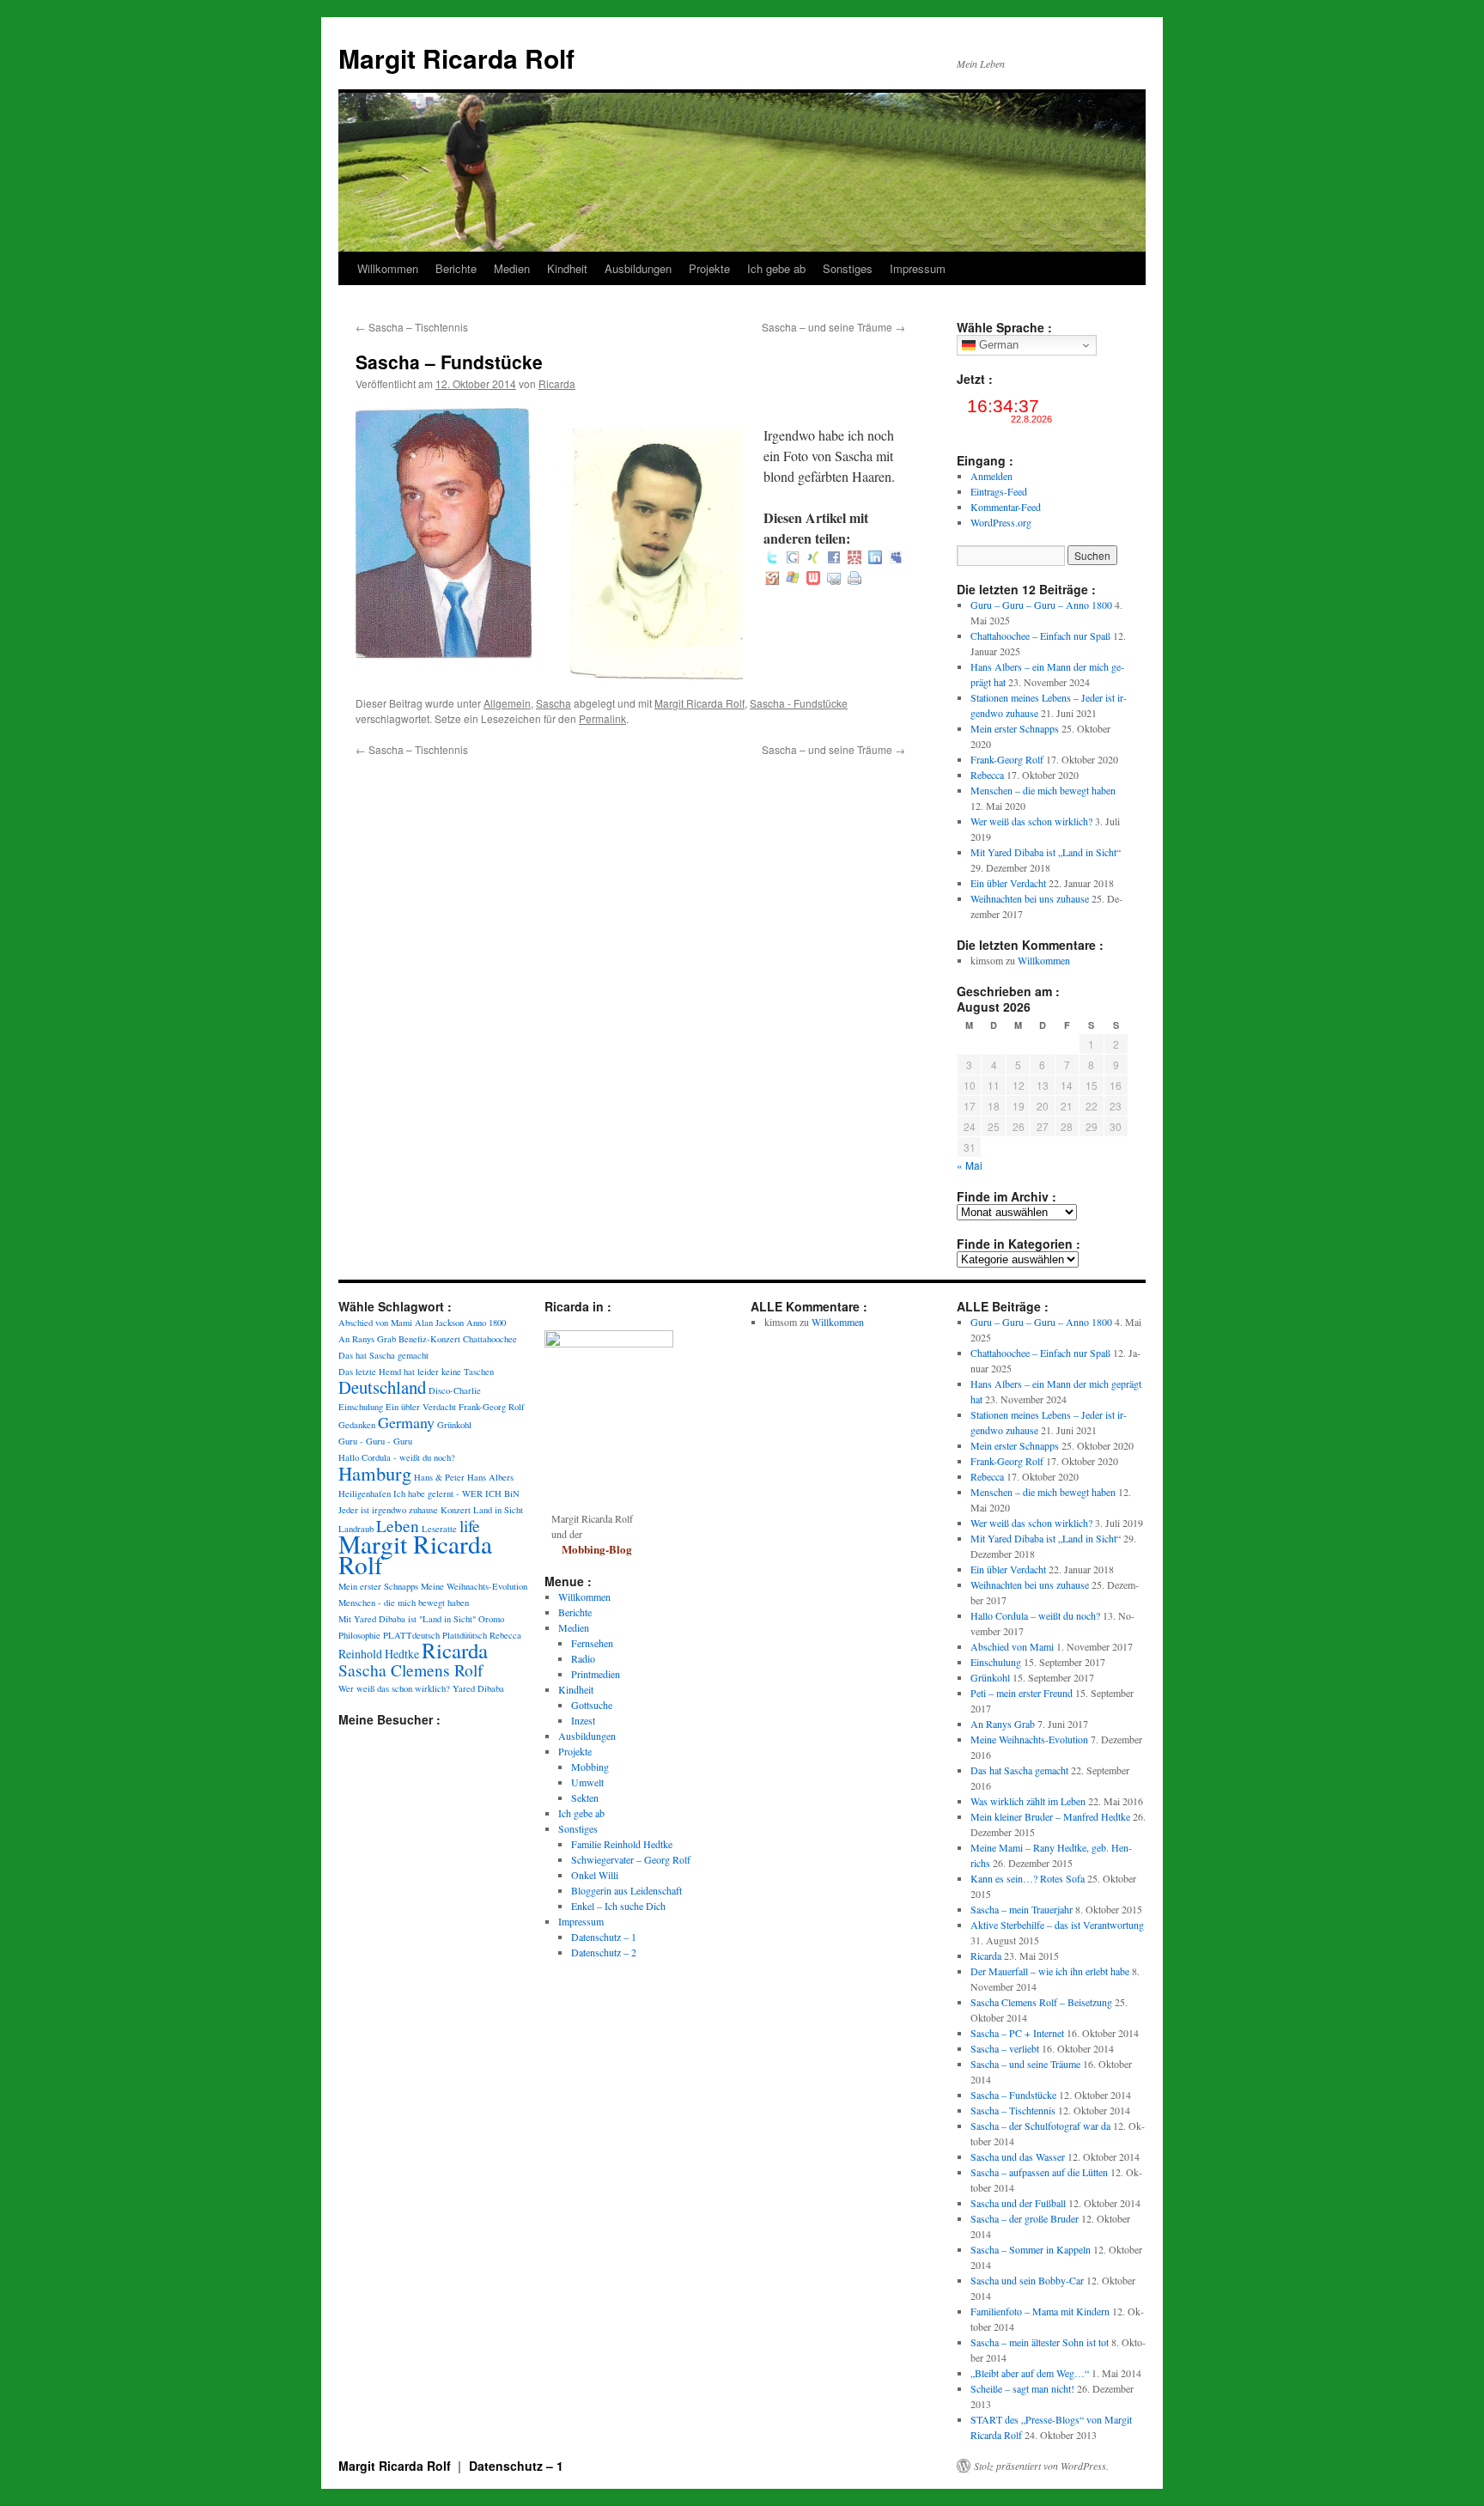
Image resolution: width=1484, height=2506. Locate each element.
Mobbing (590, 1767)
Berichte (456, 268)
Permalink (602, 718)
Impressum (918, 268)
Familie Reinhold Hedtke (622, 1844)
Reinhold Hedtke (379, 1654)
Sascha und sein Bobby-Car (1027, 2280)
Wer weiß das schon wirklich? (1031, 821)
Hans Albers (490, 1477)
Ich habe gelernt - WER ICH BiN (456, 1493)
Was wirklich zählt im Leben (1028, 1801)
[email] (834, 579)
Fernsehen (592, 1643)
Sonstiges (848, 268)
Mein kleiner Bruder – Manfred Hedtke (1050, 1816)
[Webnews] (813, 579)
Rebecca (987, 775)
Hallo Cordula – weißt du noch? (1035, 1615)
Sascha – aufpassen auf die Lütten (1039, 2172)
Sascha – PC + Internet (1017, 2033)
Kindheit (567, 268)
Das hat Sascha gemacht (383, 1355)
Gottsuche (592, 1705)
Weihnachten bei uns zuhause (1030, 898)
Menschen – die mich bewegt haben (1043, 790)
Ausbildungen (638, 268)
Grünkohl (454, 1425)
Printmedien (596, 1674)
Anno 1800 (486, 1323)
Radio (583, 1658)
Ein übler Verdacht (1008, 883)
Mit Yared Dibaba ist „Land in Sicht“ (1046, 852)
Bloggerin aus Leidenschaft (626, 1890)
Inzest (583, 1720)
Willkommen (388, 268)
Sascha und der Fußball (1018, 2203)
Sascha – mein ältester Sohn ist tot (1040, 2342)
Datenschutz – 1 (604, 1937)
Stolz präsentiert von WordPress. (1041, 2466)
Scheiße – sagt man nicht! (1022, 2388)
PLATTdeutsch (411, 1635)
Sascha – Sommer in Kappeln (1031, 2249)
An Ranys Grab (367, 1339)
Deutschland (382, 1387)
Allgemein (507, 703)
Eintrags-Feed (999, 491)
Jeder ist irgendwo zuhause (388, 1510)
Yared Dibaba (478, 1688)
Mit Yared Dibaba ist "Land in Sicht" (407, 1619)
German (997, 345)
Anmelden (991, 476)
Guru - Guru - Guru (375, 1441)
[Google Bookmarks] (793, 559)
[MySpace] (896, 559)
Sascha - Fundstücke (799, 703)
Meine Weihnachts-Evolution (474, 1586)
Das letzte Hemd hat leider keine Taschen (416, 1372)
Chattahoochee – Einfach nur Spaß (1040, 636)
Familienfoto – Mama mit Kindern (1040, 2311)
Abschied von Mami (375, 1323)
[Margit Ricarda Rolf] (609, 1343)
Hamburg (375, 1473)
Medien (512, 268)
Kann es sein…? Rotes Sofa (1028, 1878)
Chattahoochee (490, 1339)
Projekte (709, 268)
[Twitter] (772, 559)
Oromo (491, 1619)
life (470, 1525)
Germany (406, 1422)
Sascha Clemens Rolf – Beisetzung (1041, 2002)
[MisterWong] (855, 559)
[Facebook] (834, 559)
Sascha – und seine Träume (833, 327)
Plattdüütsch (465, 1635)
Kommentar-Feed (1006, 507)
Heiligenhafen (365, 1493)
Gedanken (357, 1425)
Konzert (456, 1510)
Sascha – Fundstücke (1013, 2095)
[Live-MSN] (793, 579)
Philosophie (359, 1635)
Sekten (585, 1797)
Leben (398, 1525)
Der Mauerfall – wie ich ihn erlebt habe (1050, 1971)
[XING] (813, 559)
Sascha (553, 703)
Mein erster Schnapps (1015, 728)
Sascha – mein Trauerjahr (1022, 1909)
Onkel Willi (595, 1875)
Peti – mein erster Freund (1022, 1693)
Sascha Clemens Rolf (411, 1670)
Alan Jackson (439, 1323)
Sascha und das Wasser (1018, 2156)
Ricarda (557, 383)
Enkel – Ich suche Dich (618, 1906)
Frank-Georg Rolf (1007, 759)
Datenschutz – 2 (604, 1952)
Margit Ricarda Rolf (456, 58)
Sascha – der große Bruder (1025, 2218)
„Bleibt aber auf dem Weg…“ (1030, 2373)
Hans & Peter (439, 1477)
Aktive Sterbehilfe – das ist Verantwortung (1057, 1925)
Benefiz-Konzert (429, 1339)
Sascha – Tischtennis (412, 327)
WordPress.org (1001, 522)
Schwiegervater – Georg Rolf (631, 1859)
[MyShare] (772, 579)
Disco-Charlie (455, 1390)
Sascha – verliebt (1005, 2048)
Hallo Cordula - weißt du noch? (397, 1457)
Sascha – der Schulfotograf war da (1040, 2126)
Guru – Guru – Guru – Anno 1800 (1041, 605)
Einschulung (361, 1407)
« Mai (970, 1165)
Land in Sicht (498, 1510)
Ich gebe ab (776, 268)
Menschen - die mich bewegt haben (404, 1603)
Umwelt (587, 1782)
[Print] (855, 579)
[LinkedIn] (875, 559)
